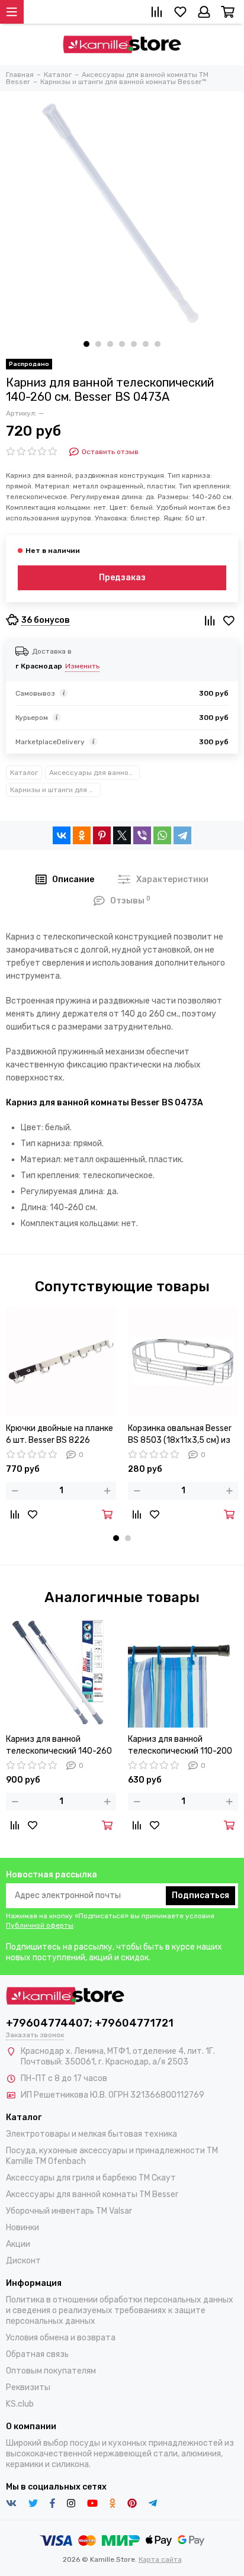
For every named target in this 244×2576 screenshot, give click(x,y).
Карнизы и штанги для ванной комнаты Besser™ (55, 790)
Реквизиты (28, 2387)
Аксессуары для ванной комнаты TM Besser (94, 773)
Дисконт (23, 2261)
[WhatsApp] (162, 835)
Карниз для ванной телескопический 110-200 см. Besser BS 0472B (180, 1746)
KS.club (20, 2404)
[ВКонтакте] (62, 835)
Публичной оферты (40, 1925)
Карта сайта (160, 2559)
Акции (18, 2244)
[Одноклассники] (82, 835)
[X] (122, 835)
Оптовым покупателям (51, 2371)
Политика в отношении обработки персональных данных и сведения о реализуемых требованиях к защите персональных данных (120, 2310)
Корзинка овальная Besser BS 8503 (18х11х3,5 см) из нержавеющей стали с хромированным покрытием (183, 1435)
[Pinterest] (102, 835)
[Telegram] (182, 835)
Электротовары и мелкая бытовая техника (91, 2134)
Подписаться (200, 1895)
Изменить (82, 666)
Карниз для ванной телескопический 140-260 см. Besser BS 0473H (59, 1746)
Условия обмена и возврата (61, 2338)
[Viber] (142, 835)
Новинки (23, 2228)
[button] (86, 344)
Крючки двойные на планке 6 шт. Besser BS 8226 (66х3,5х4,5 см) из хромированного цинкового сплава (60, 1435)
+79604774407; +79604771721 (90, 2023)
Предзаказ (122, 578)
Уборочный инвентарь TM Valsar (69, 2211)
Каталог (24, 773)
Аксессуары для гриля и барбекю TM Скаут (91, 2178)
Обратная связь (37, 2354)
